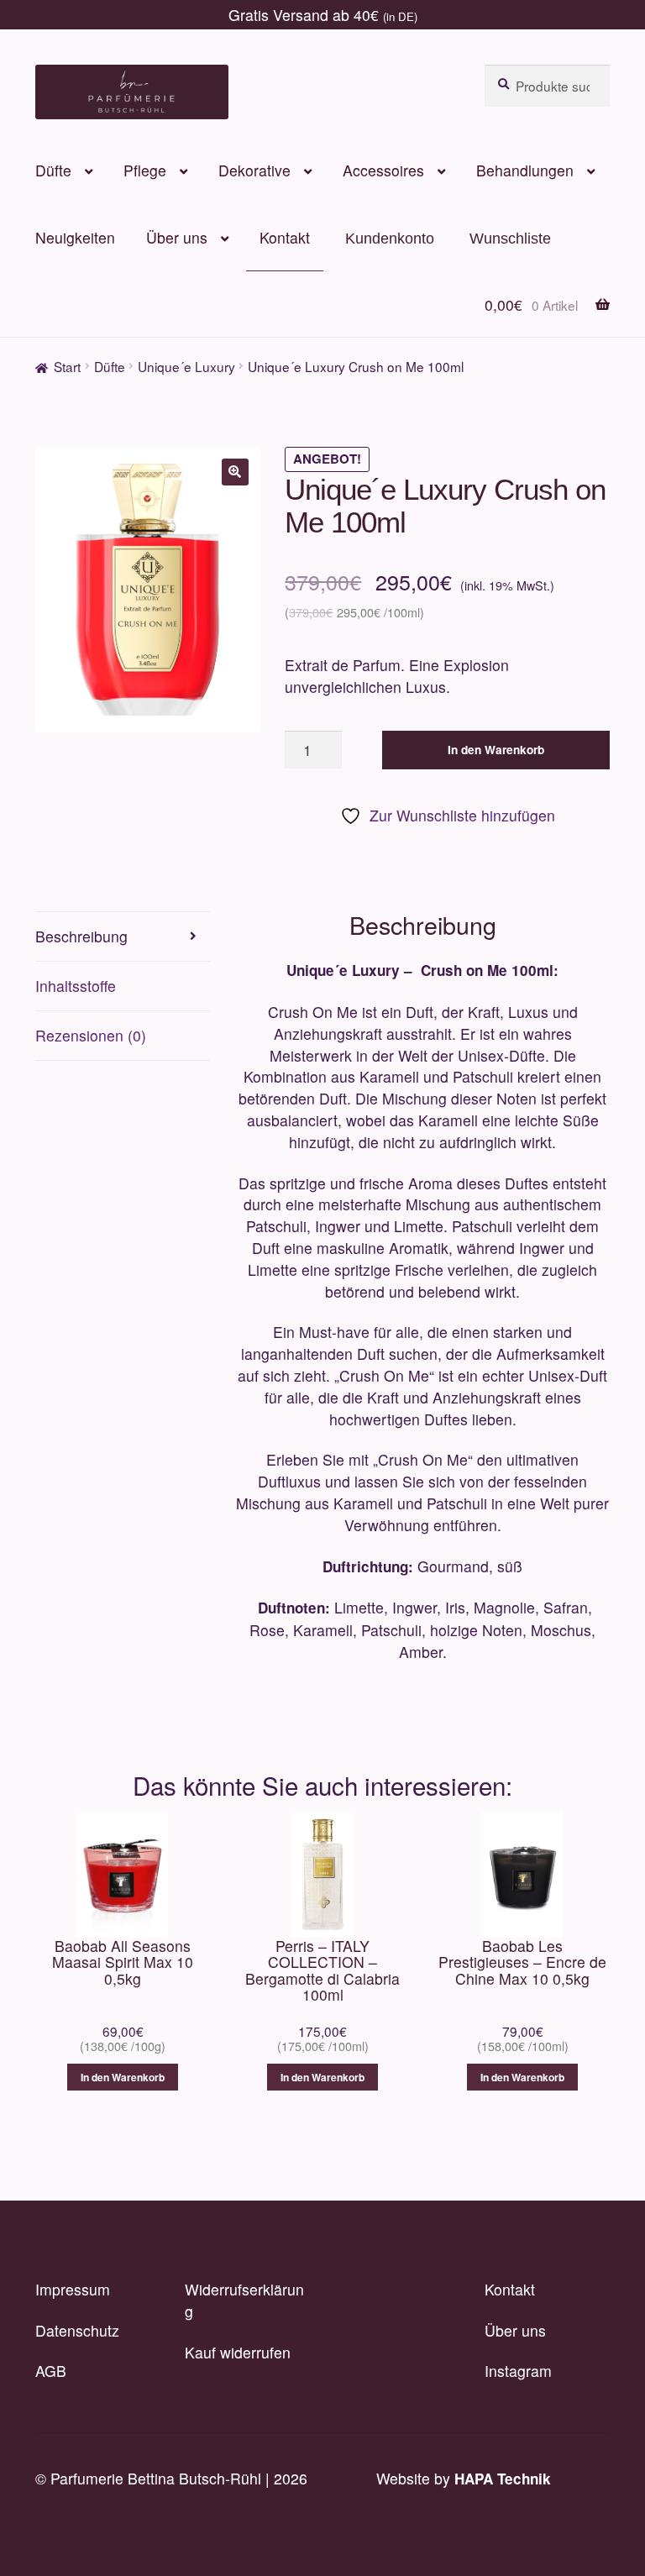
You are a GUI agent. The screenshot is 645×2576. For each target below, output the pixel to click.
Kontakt (285, 237)
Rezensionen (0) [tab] (91, 1035)
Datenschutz (77, 2330)
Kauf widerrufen (238, 2352)
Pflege (145, 170)
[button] (235, 472)
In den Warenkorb (496, 750)
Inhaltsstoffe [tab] (76, 986)
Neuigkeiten (75, 237)
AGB (51, 2371)
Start (67, 366)
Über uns (177, 237)
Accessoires (383, 170)
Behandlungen (525, 170)
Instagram (518, 2371)
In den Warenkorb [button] (123, 2077)
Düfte (53, 170)
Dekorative (254, 170)
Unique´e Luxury (186, 366)
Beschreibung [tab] (81, 936)
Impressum (73, 2289)
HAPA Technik (503, 2479)
